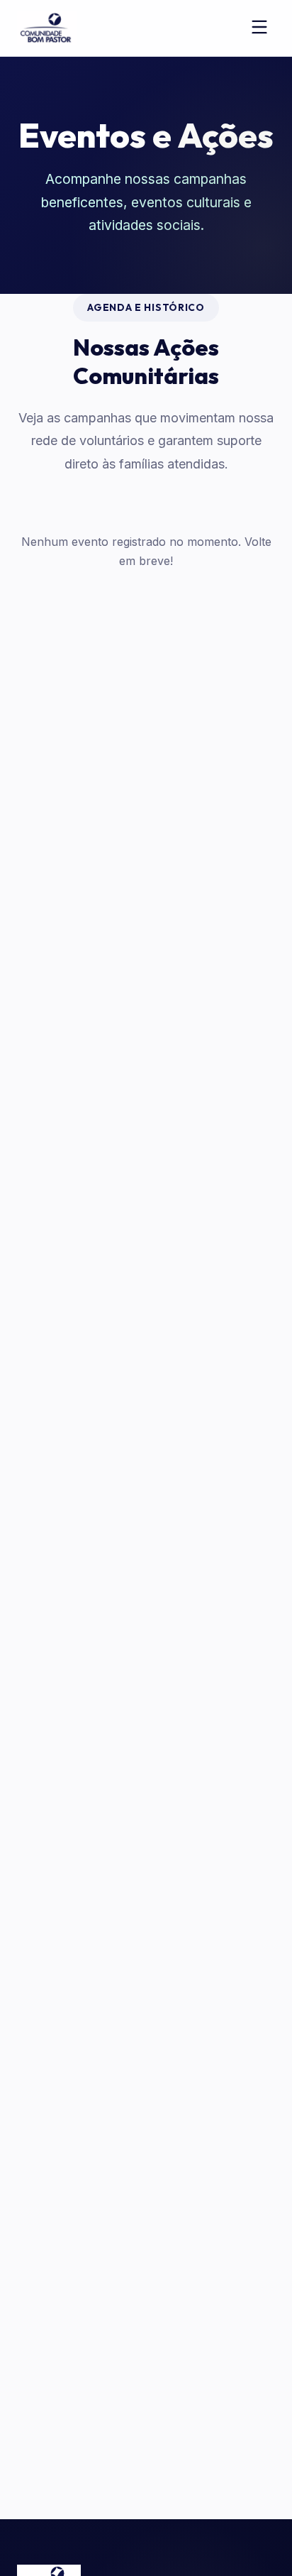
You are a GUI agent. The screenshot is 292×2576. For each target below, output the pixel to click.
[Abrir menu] (259, 28)
